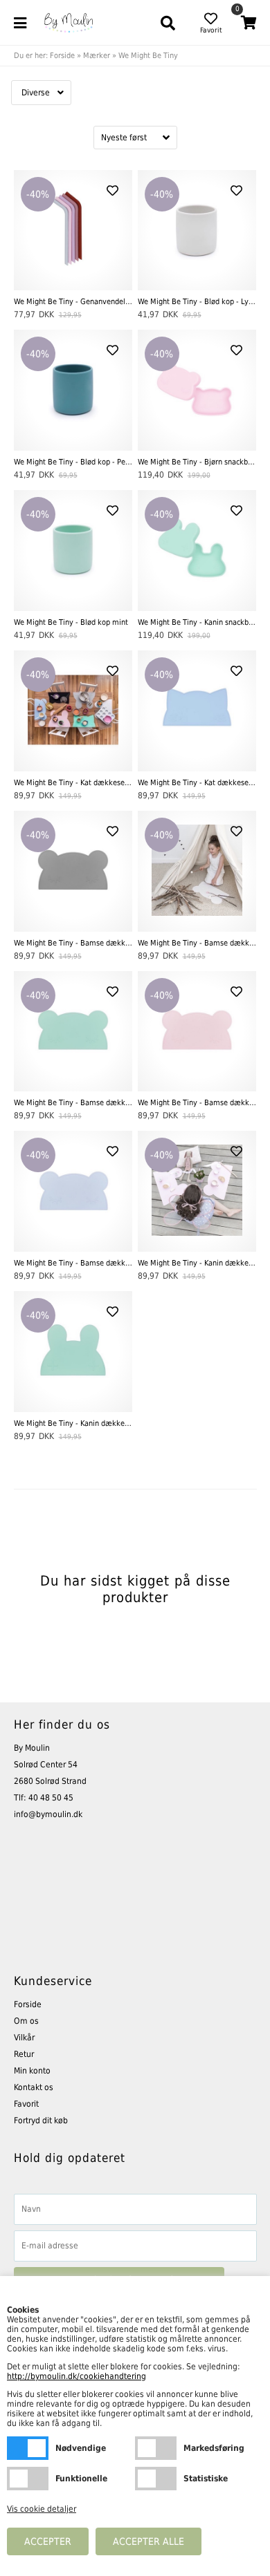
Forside (62, 56)
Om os (26, 2021)
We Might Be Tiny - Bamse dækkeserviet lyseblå (73, 1263)
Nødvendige (28, 2448)
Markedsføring (156, 2448)
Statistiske (156, 2479)
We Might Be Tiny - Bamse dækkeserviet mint (73, 1103)
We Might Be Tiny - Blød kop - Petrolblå (73, 462)
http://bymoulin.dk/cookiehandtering (76, 2376)
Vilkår (24, 2038)
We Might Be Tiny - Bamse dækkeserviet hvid (197, 943)
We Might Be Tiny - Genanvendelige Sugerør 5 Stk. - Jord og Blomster (73, 302)
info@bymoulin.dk (48, 1814)
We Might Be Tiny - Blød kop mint (71, 622)
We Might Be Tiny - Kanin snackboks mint (197, 622)
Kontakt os (34, 2087)
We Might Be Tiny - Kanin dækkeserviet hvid (197, 1263)
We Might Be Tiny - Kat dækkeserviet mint (73, 783)
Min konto (32, 2071)
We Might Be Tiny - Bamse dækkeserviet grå (73, 943)
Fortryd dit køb (41, 2121)
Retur (24, 2054)
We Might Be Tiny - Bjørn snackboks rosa (197, 462)
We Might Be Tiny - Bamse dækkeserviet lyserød (197, 1103)
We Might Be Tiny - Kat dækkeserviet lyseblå (197, 783)
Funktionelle (28, 2479)
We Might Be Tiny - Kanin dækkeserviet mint (73, 1423)
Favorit (26, 2104)
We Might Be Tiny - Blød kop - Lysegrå (197, 302)
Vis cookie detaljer (42, 2509)
